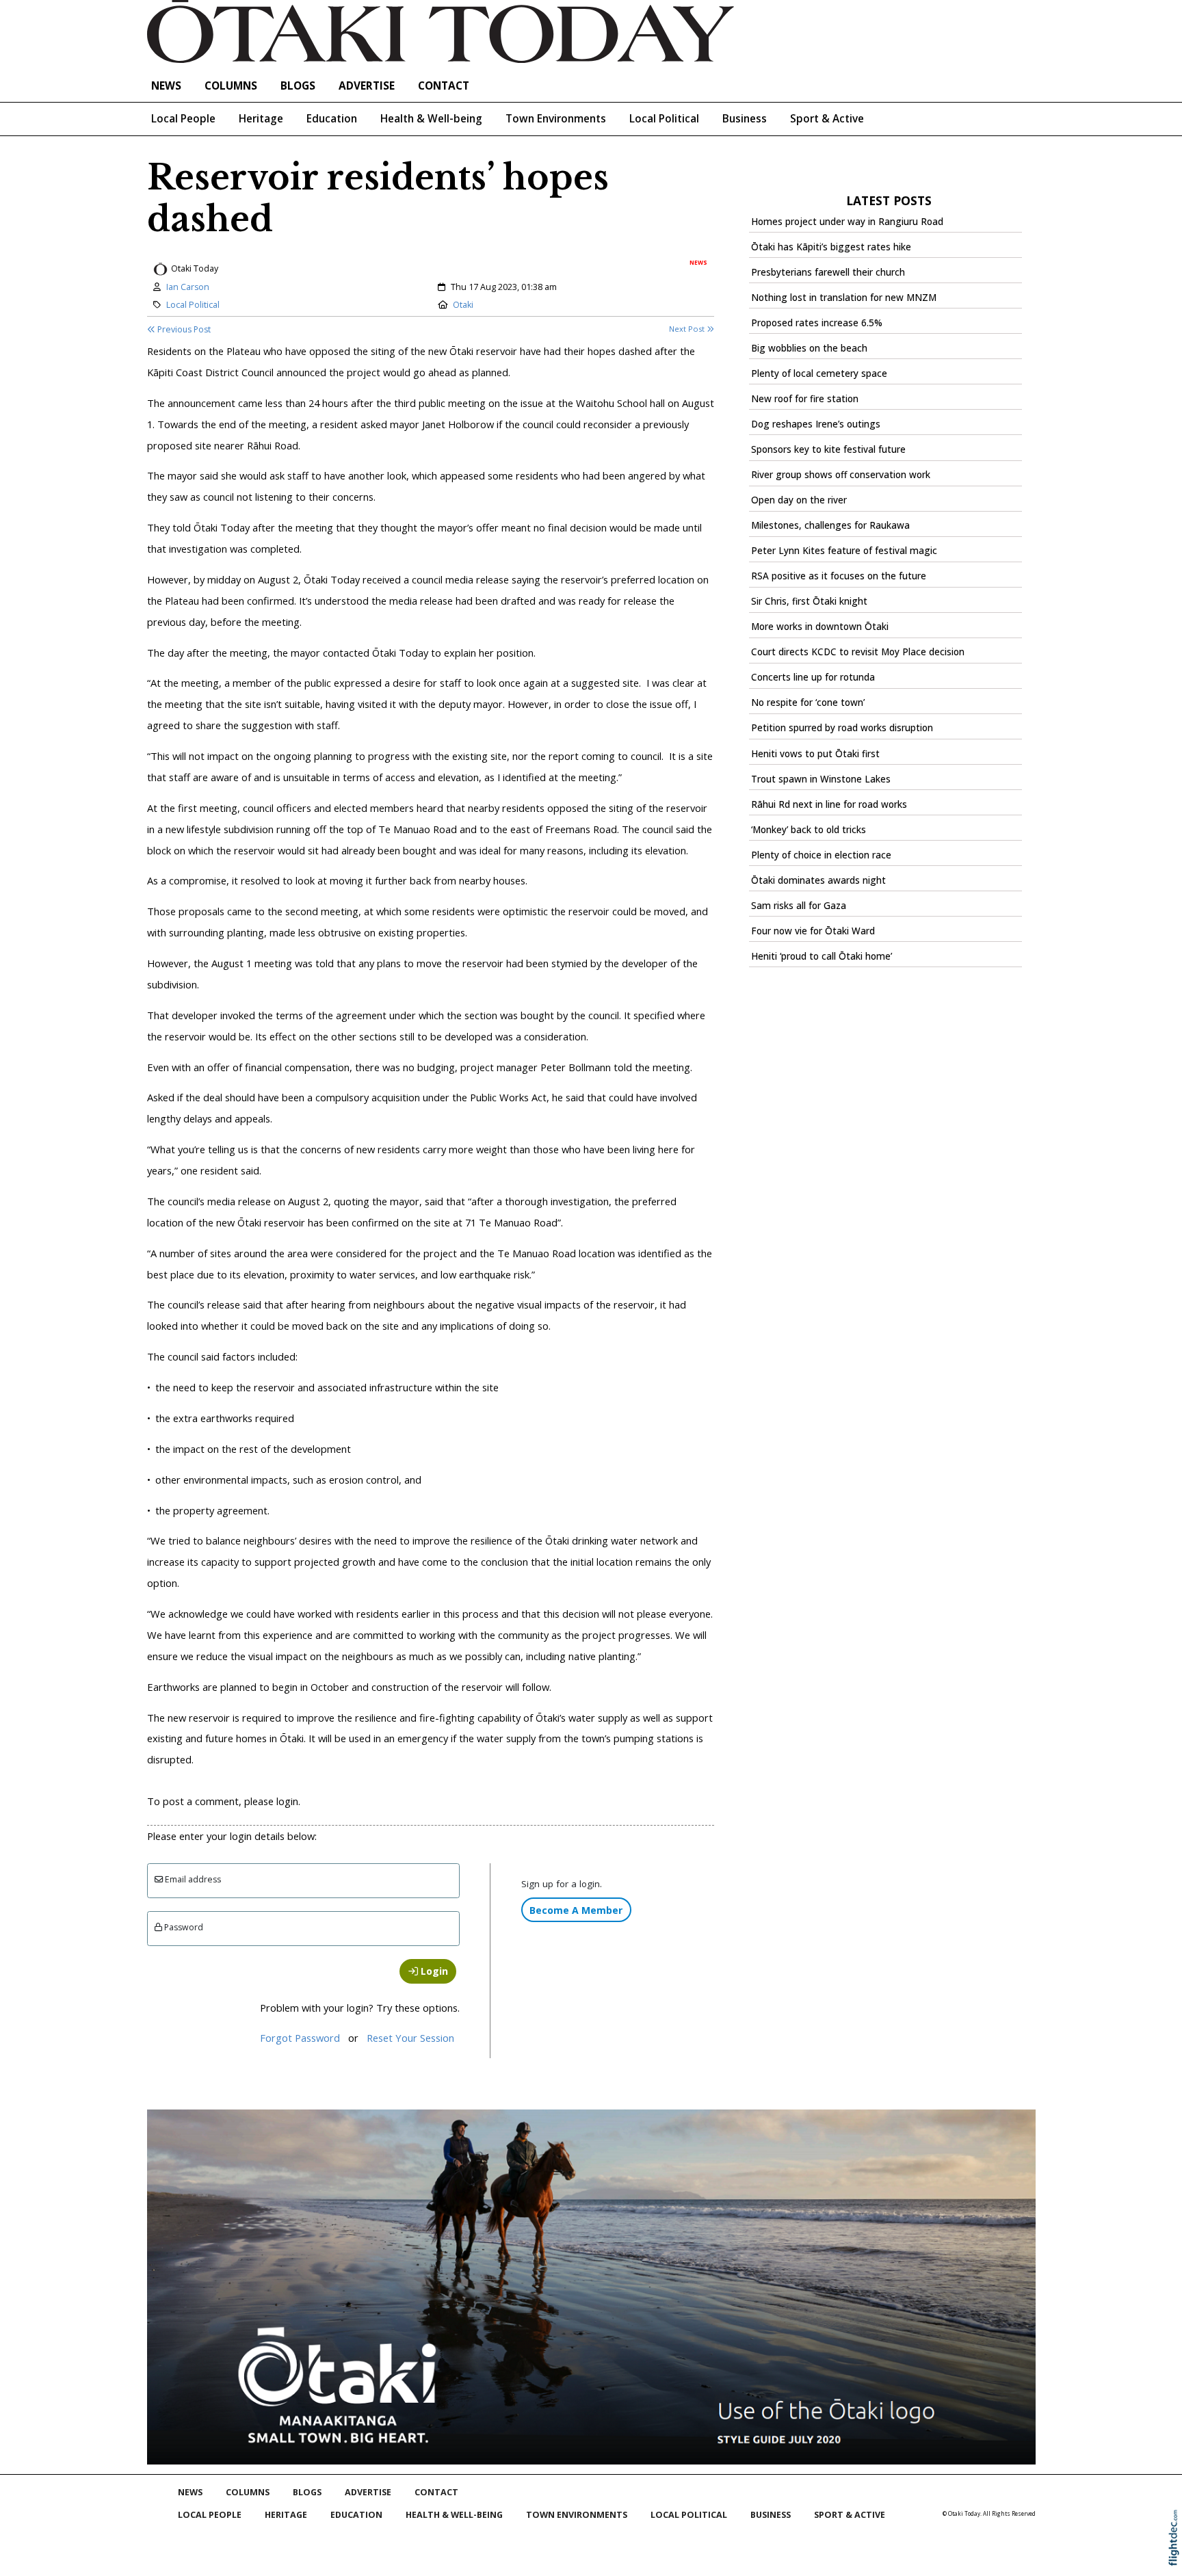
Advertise (367, 86)
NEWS (166, 86)
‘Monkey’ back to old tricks (809, 830)
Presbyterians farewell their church (828, 272)
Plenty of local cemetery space (819, 373)
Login (433, 1971)
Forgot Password (300, 2038)
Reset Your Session (410, 2038)
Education (332, 119)
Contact (444, 86)
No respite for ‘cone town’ (808, 702)
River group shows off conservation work (841, 475)
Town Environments (556, 119)
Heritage (261, 119)
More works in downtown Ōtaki (820, 627)
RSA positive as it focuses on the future (839, 576)
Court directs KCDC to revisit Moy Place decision (858, 652)
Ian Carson (188, 287)
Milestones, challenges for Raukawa (830, 525)
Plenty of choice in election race (821, 855)
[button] (1177, 2556)
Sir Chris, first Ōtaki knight (809, 601)
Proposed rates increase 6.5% (817, 323)
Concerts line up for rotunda (813, 677)
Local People (183, 119)
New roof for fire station (805, 399)
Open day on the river (799, 500)
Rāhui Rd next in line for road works (829, 804)
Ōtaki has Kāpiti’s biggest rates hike (831, 247)
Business (745, 119)
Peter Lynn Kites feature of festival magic (844, 551)
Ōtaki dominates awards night (818, 880)
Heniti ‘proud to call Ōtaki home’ (822, 956)
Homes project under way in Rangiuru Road (847, 222)
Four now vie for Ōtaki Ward (813, 931)
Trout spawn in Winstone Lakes (821, 779)
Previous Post (183, 329)
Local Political (664, 119)
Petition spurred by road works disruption (842, 728)
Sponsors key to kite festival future (828, 449)
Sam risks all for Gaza (799, 906)
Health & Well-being (431, 119)
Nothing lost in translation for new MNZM (844, 298)
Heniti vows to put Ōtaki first (815, 754)
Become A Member (576, 1910)
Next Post (688, 329)
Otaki (463, 305)
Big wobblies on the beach (809, 348)
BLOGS (298, 86)
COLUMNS (231, 86)
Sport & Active (827, 119)
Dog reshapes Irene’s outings (816, 424)
